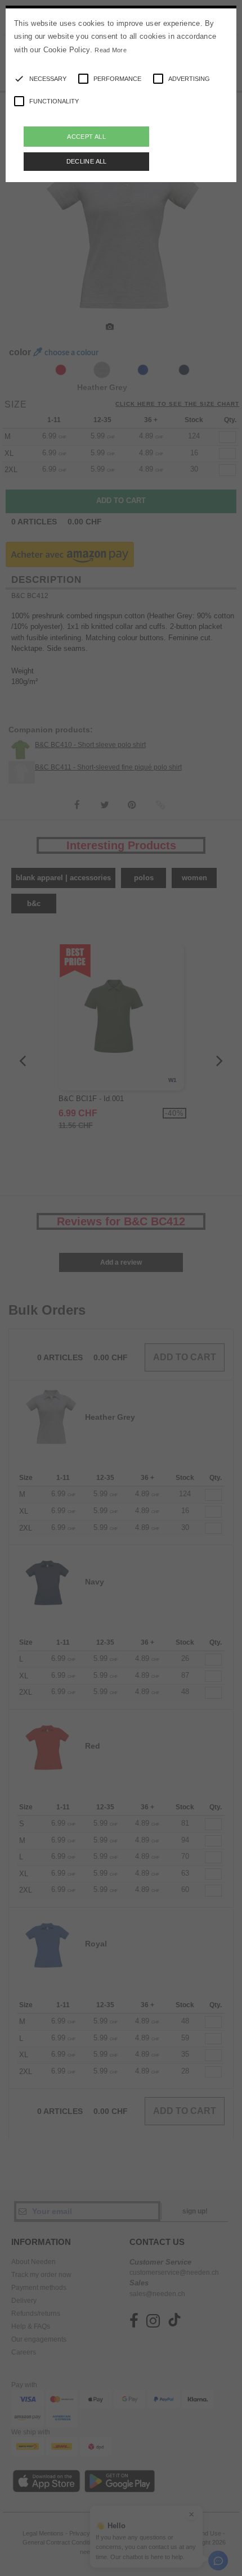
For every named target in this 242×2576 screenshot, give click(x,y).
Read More (111, 50)
